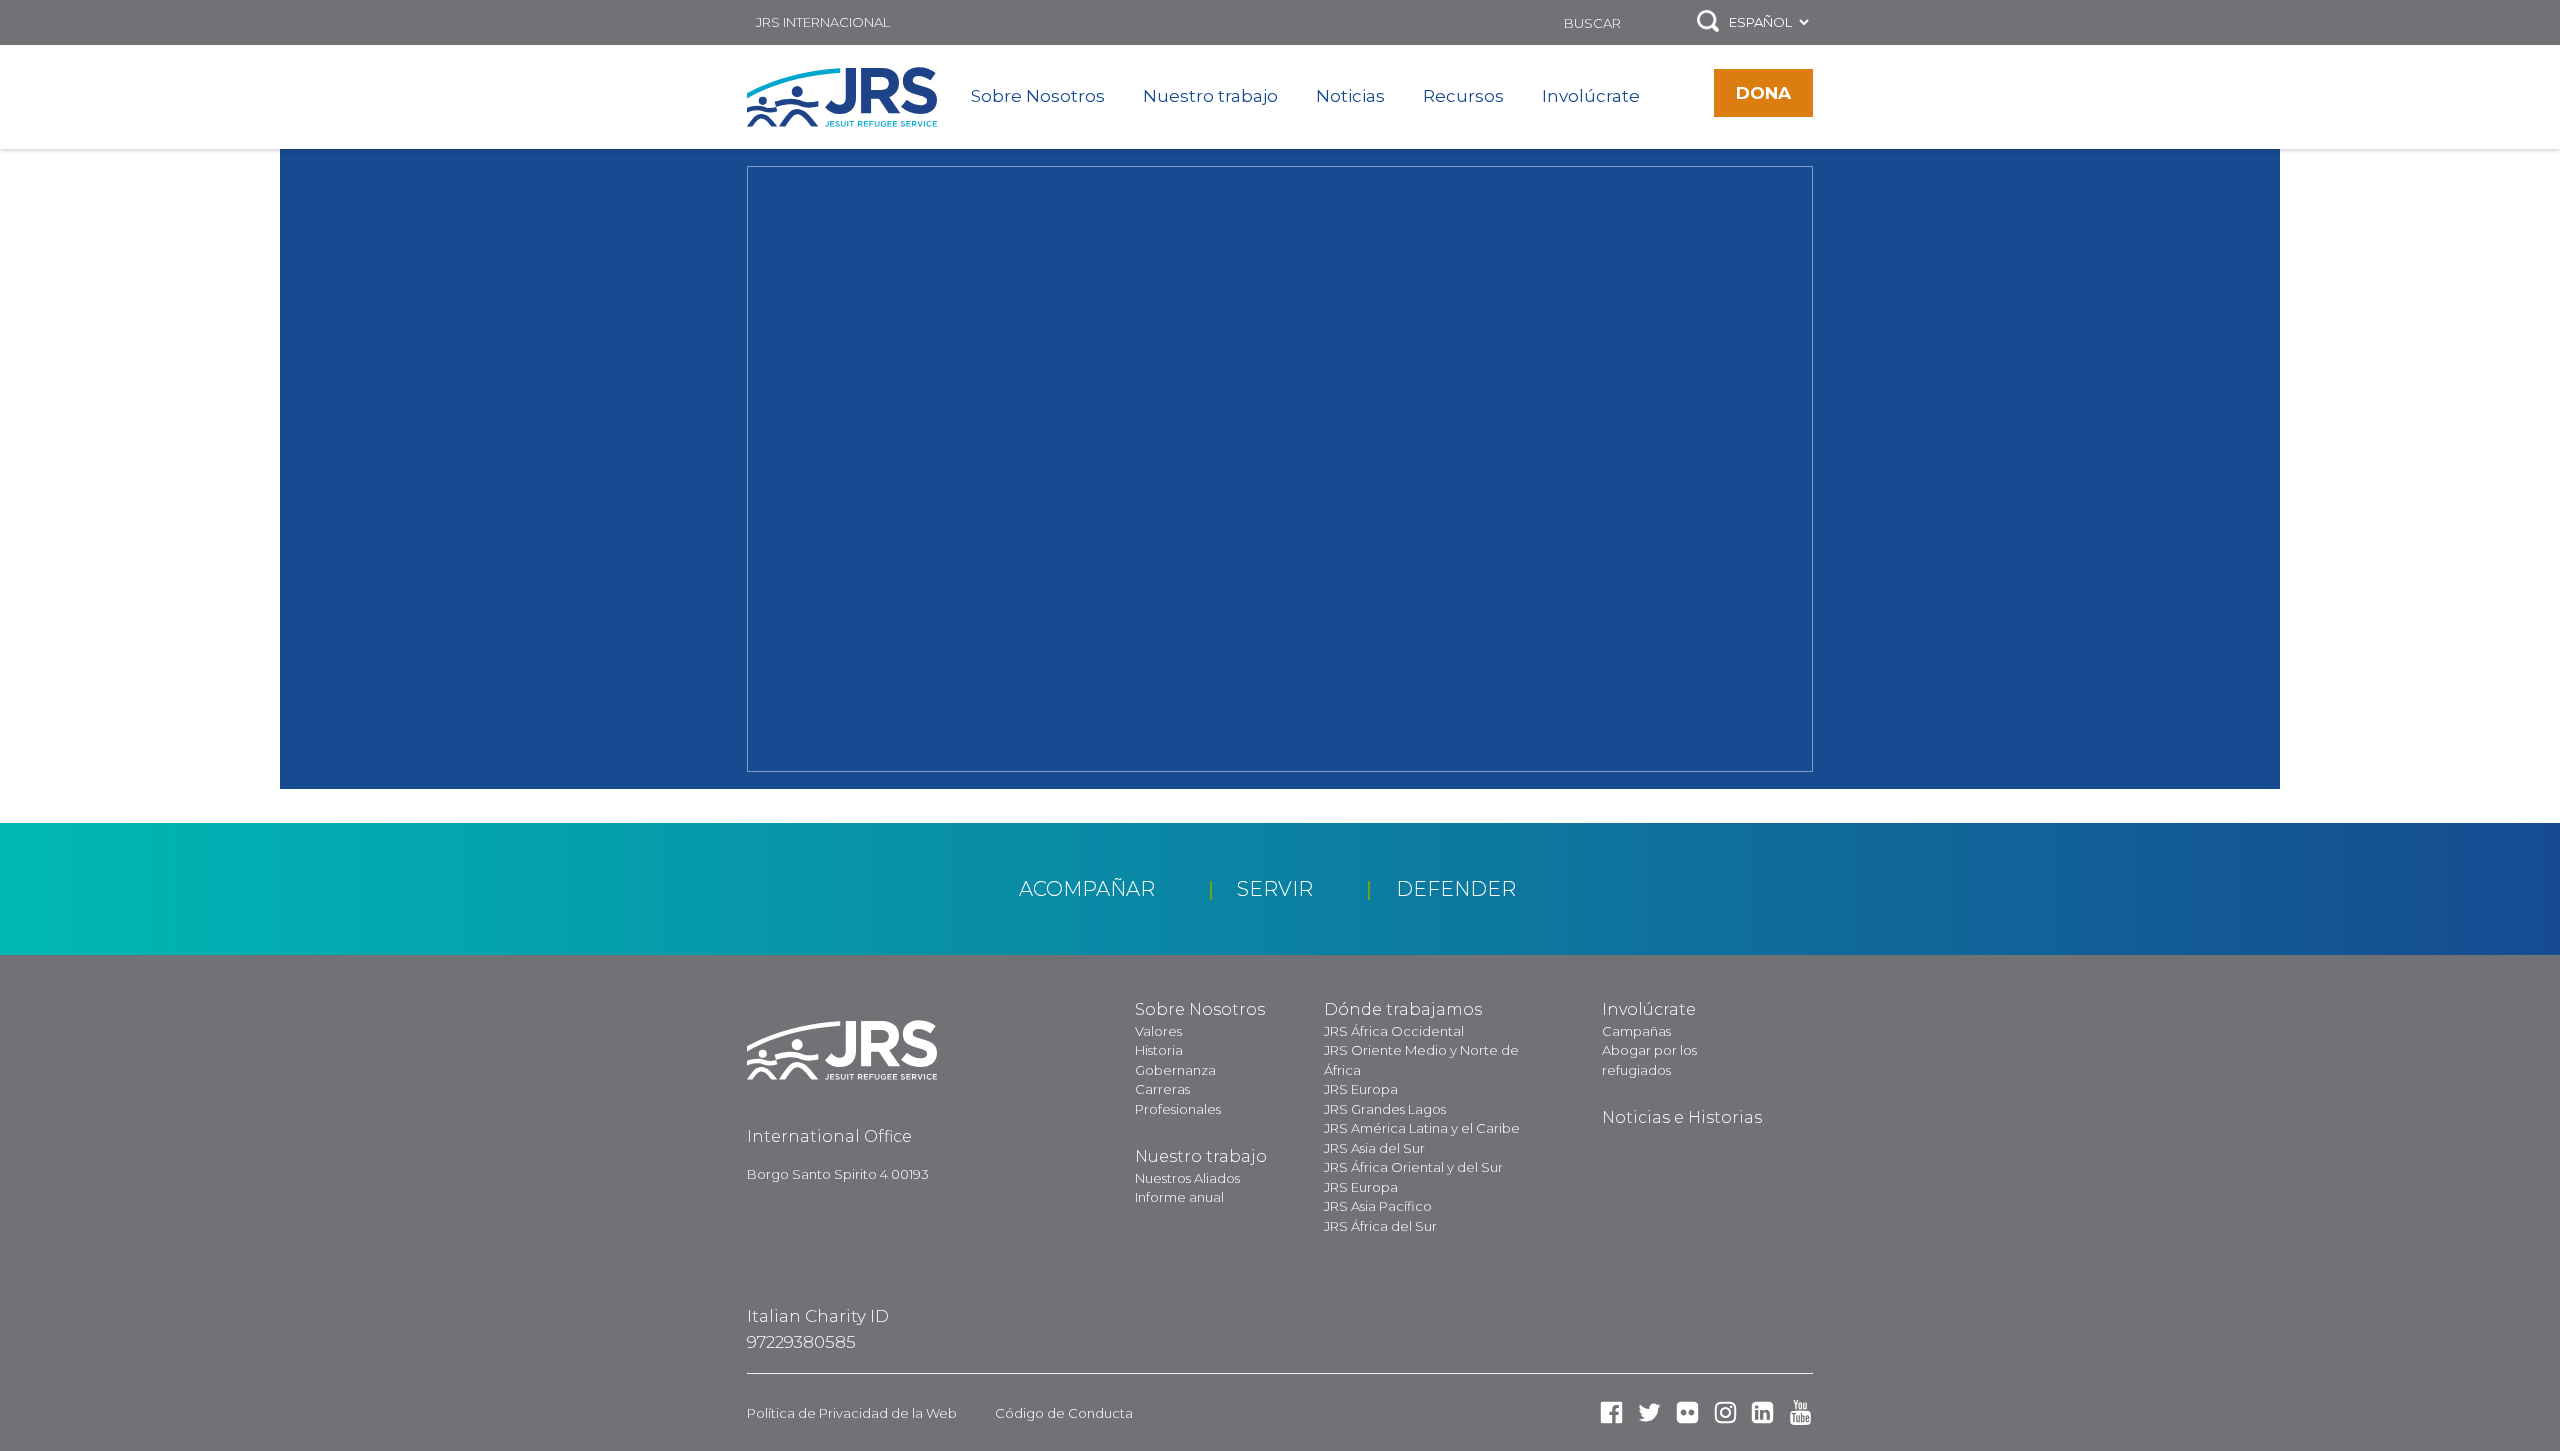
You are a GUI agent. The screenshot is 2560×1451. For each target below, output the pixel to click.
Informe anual (1179, 1197)
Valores (1158, 1031)
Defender (1456, 889)
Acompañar (1087, 889)
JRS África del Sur (1380, 1226)
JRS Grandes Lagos (1385, 1109)
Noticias (1350, 96)
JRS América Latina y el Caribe (1422, 1128)
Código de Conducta (1064, 1413)
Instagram (1725, 1412)
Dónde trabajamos (1403, 1009)
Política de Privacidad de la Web (852, 1413)
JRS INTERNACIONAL (823, 22)
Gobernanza (1175, 1070)
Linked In (1762, 1412)
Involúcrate (1591, 96)
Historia (1159, 1050)
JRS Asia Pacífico (1378, 1206)
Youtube (1800, 1412)
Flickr (1687, 1412)
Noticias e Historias (1682, 1117)
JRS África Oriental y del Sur (1413, 1167)
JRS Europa (1361, 1089)
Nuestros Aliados (1187, 1178)
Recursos (1463, 96)
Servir (1275, 889)
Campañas (1636, 1031)
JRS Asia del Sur (1374, 1148)
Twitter (1649, 1412)
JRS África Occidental (1394, 1031)
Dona (1763, 93)
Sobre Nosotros (1038, 96)
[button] (1708, 22)
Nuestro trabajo (1210, 96)
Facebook (1611, 1412)
